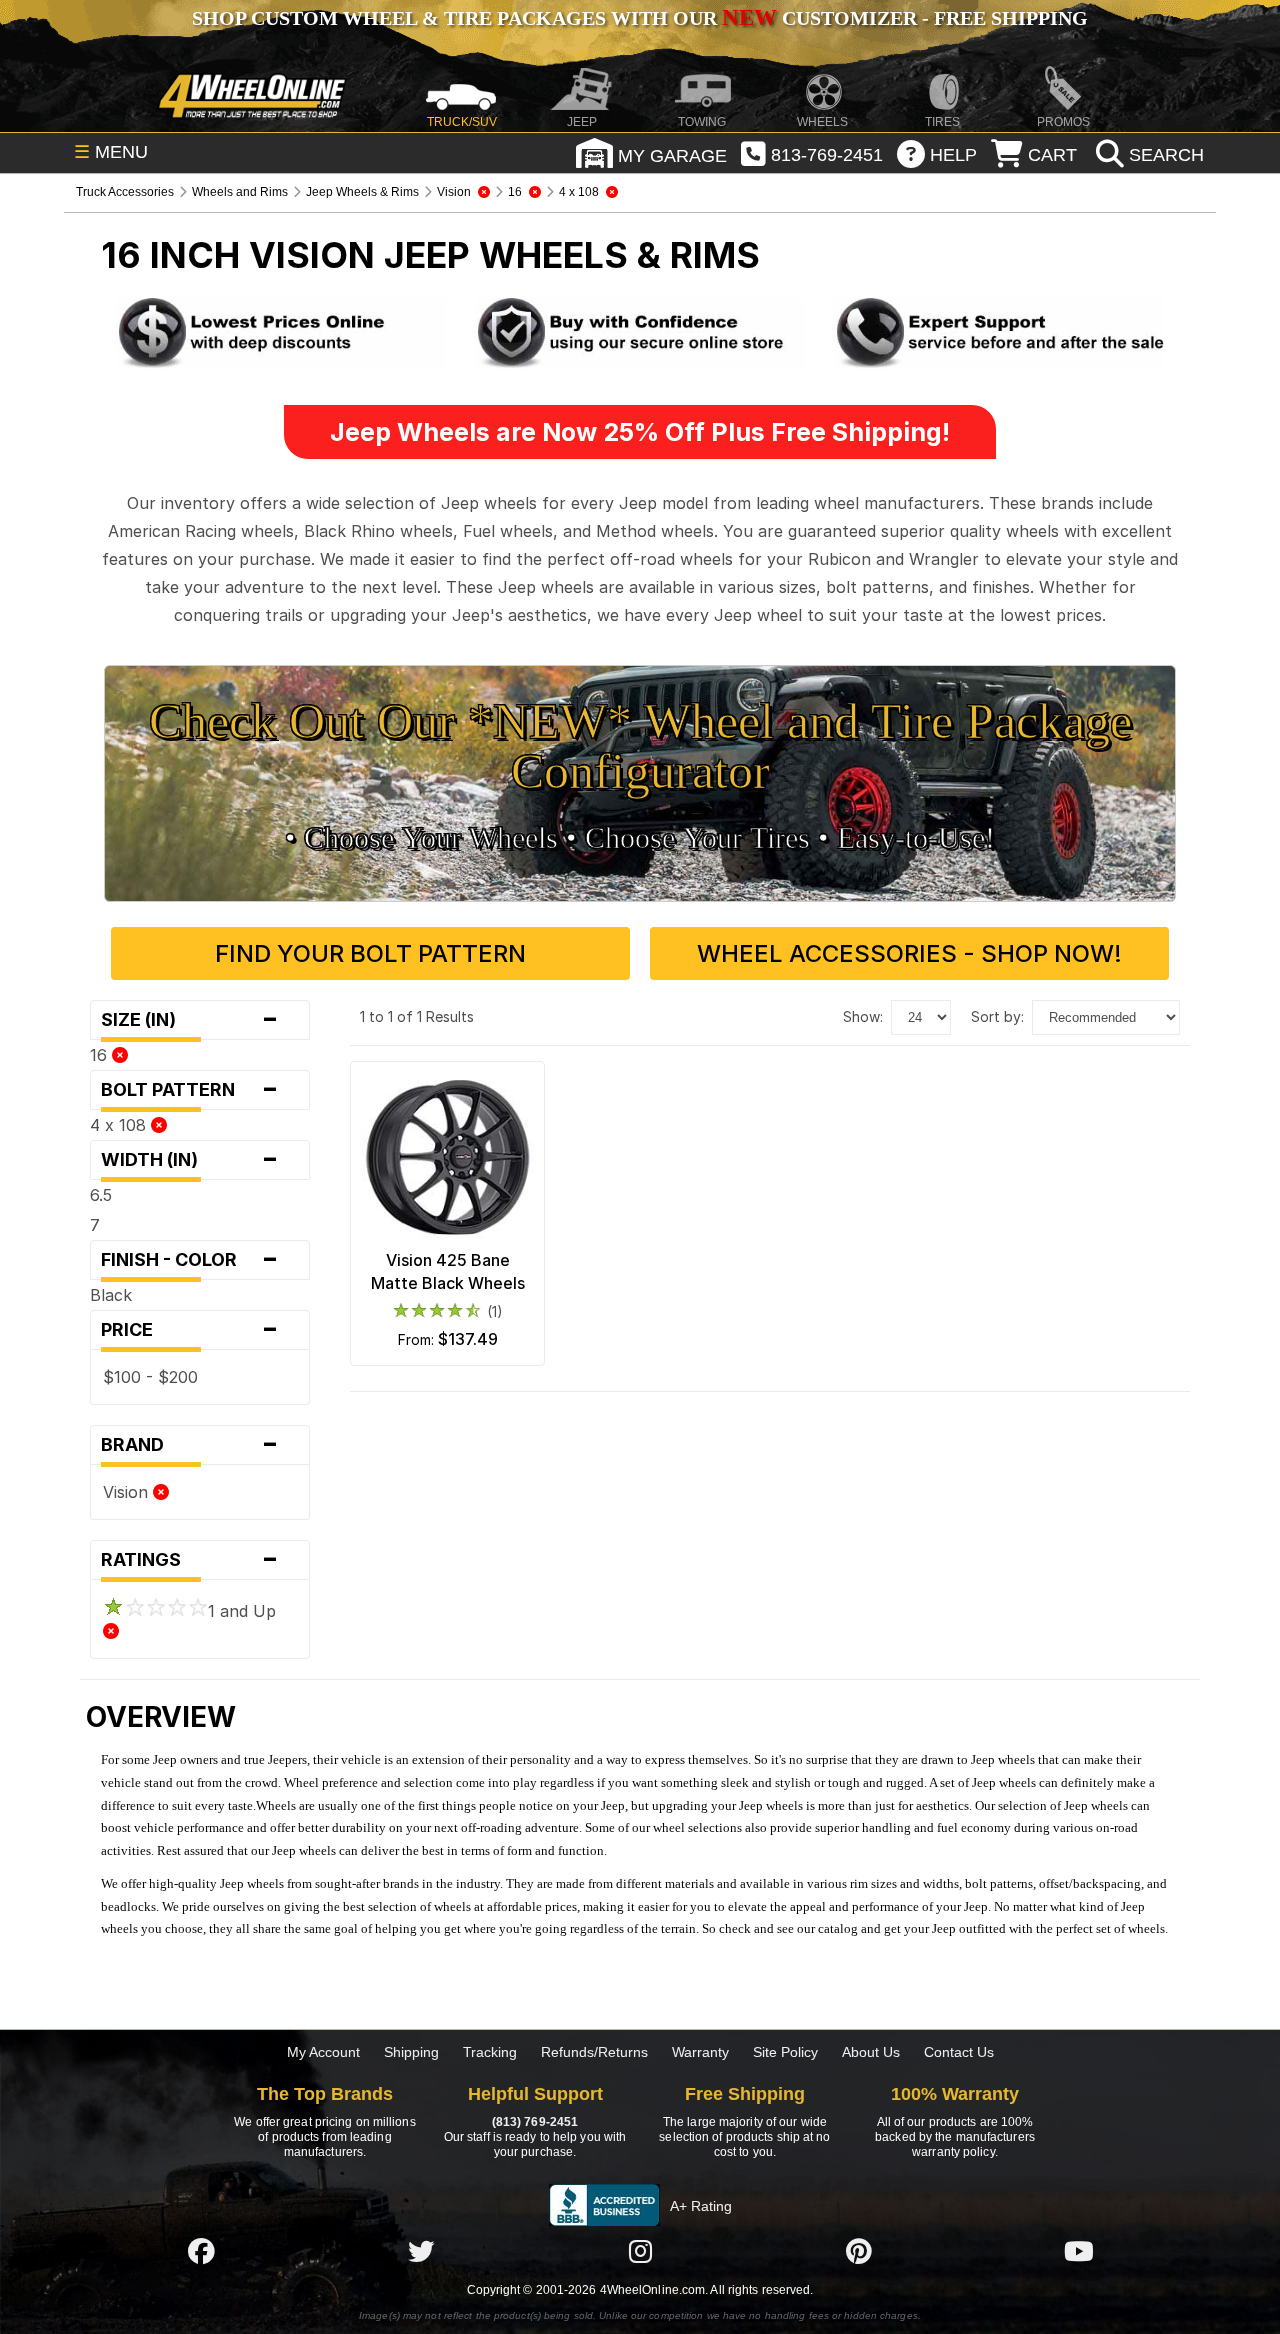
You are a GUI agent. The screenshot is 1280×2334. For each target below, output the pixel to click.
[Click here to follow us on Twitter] (421, 2251)
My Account (323, 2052)
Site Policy (785, 2052)
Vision (128, 1492)
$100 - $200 (150, 1377)
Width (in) (190, 1160)
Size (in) (190, 1020)
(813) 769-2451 (535, 2122)
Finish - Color (190, 1260)
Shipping (411, 2052)
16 (101, 1055)
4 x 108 (120, 1125)
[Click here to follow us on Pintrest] (859, 2251)
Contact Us (959, 2052)
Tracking (490, 2052)
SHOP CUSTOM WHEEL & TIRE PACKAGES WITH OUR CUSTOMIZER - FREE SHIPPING (640, 18)
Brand (190, 1445)
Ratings (190, 1560)
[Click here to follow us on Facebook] (201, 2251)
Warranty (700, 2052)
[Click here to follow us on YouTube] (1079, 2251)
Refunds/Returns (594, 2052)
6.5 (101, 1195)
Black (111, 1295)
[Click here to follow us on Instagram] (640, 2251)
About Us (871, 2052)
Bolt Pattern (190, 1090)
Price (190, 1330)
